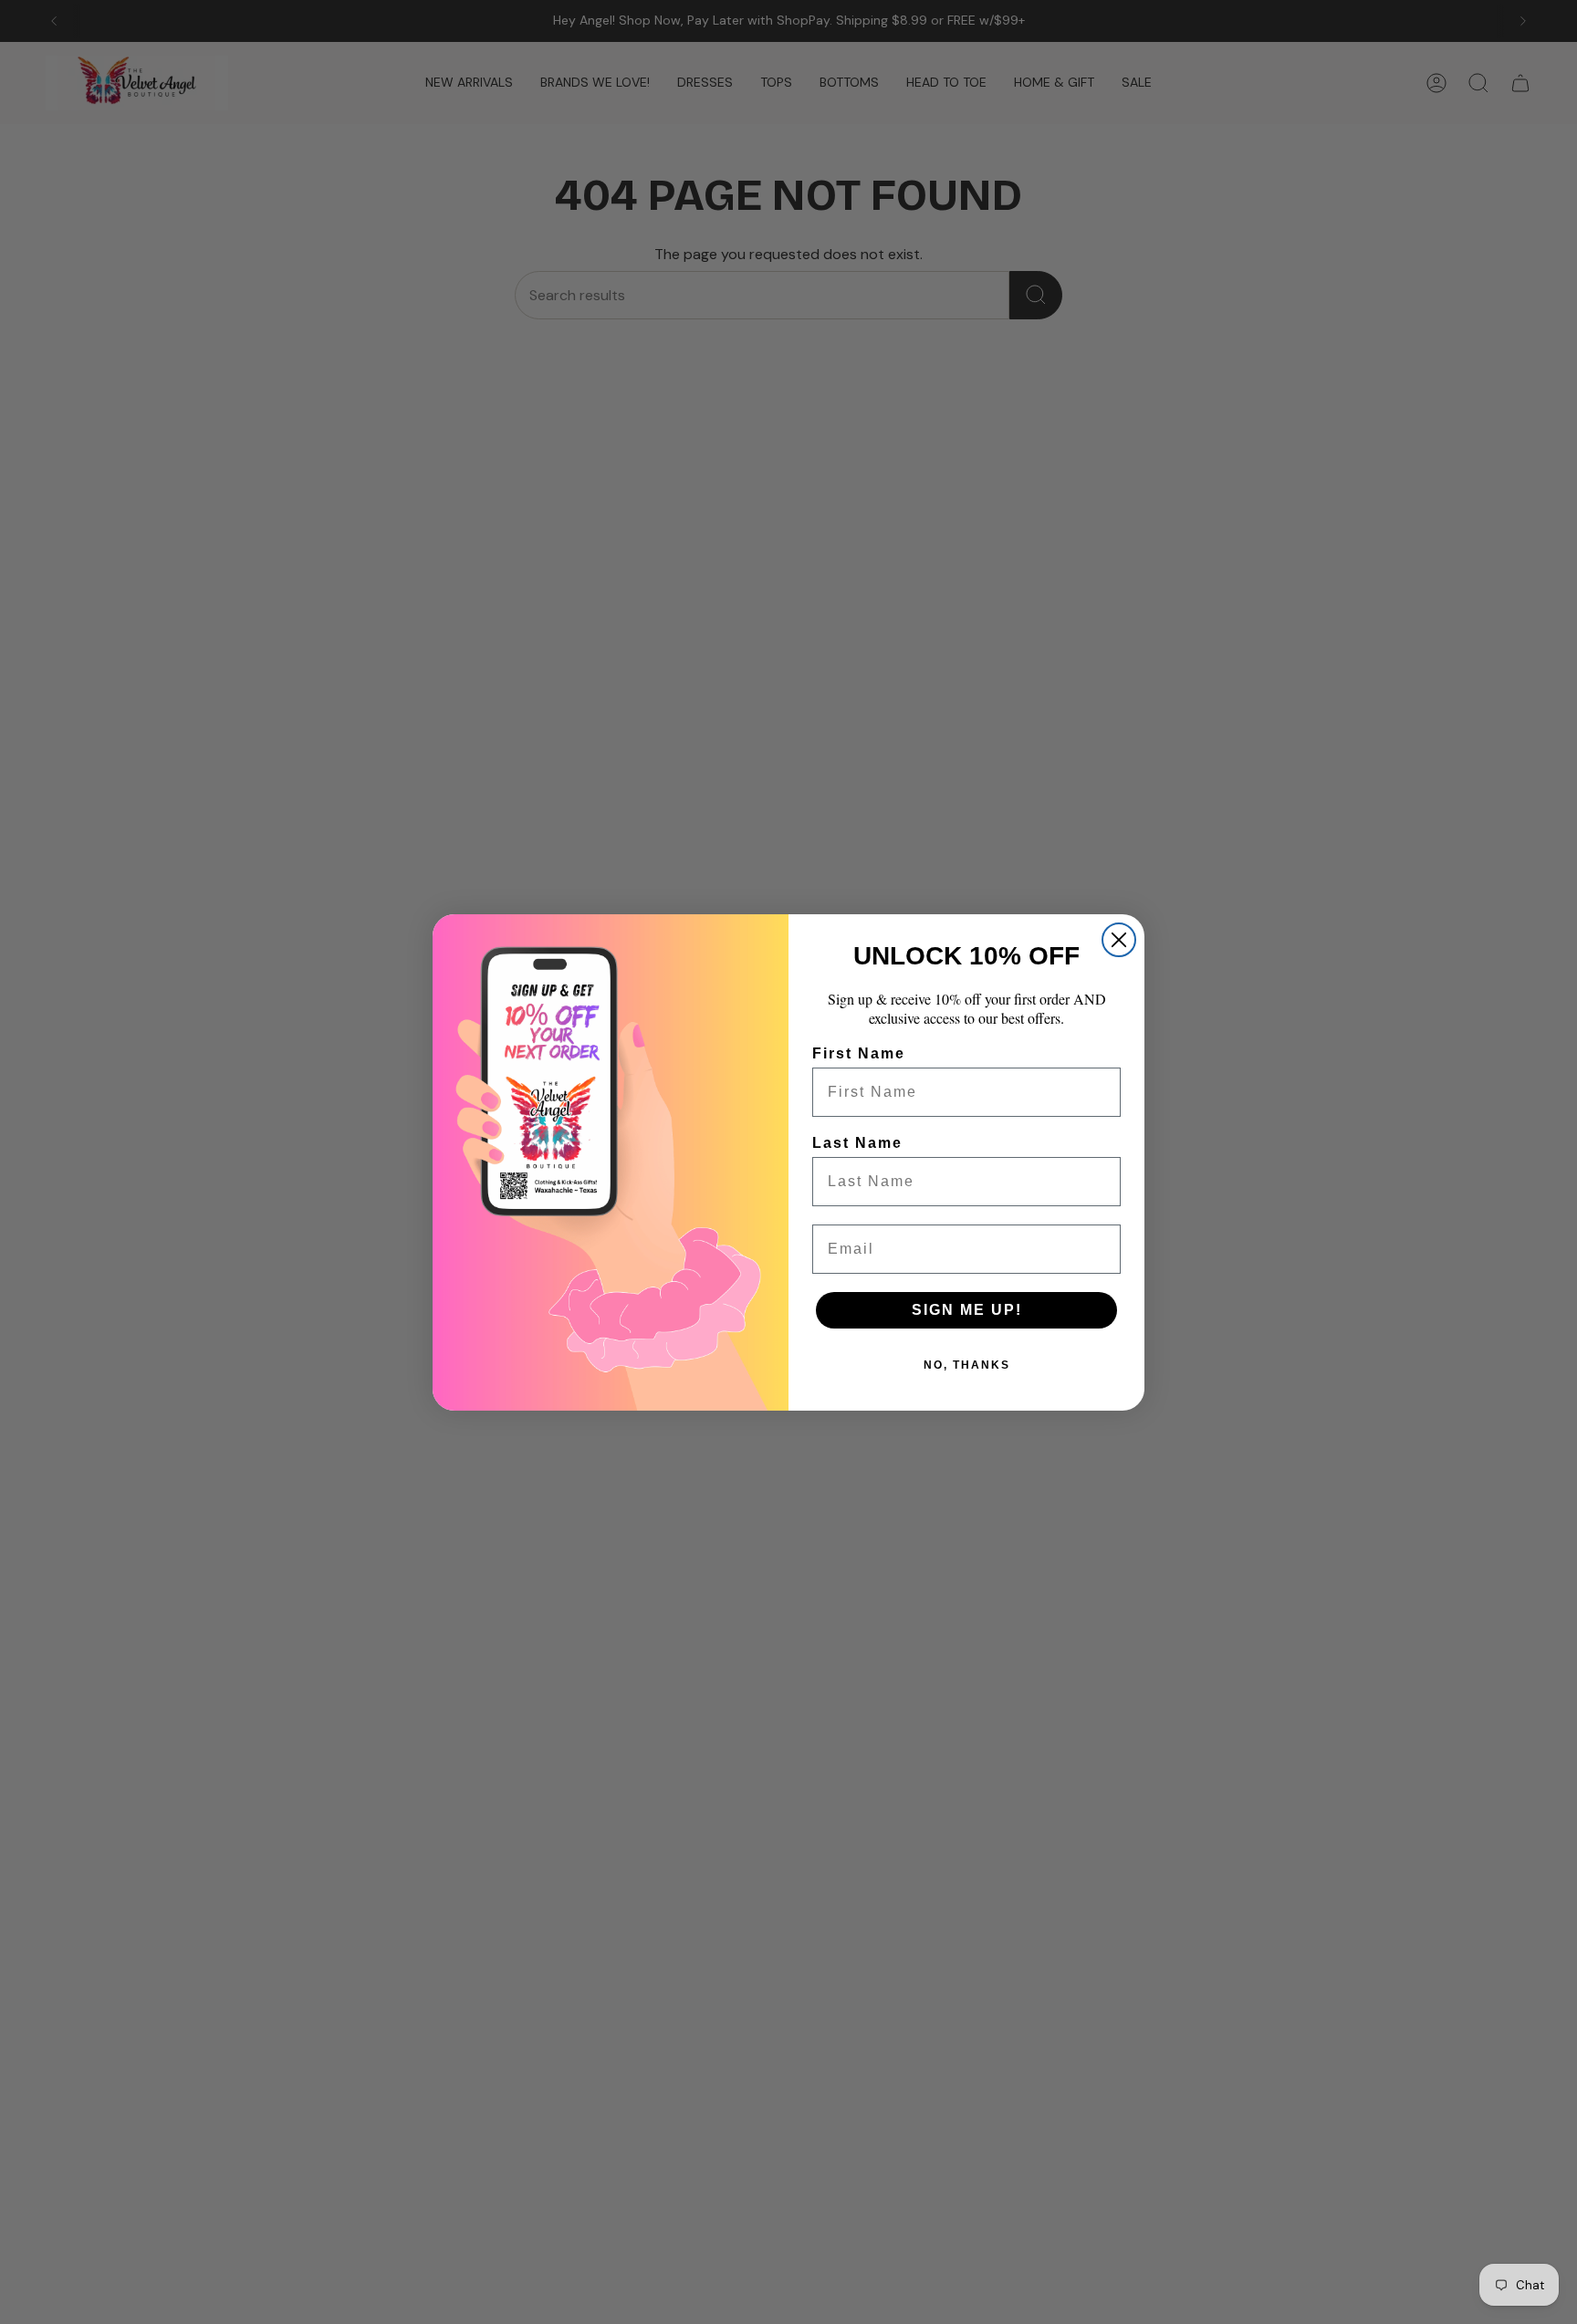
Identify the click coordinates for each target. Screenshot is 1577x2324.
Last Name (857, 1143)
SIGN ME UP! (967, 1310)
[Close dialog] (1119, 940)
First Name (859, 1053)
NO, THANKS (967, 1365)
